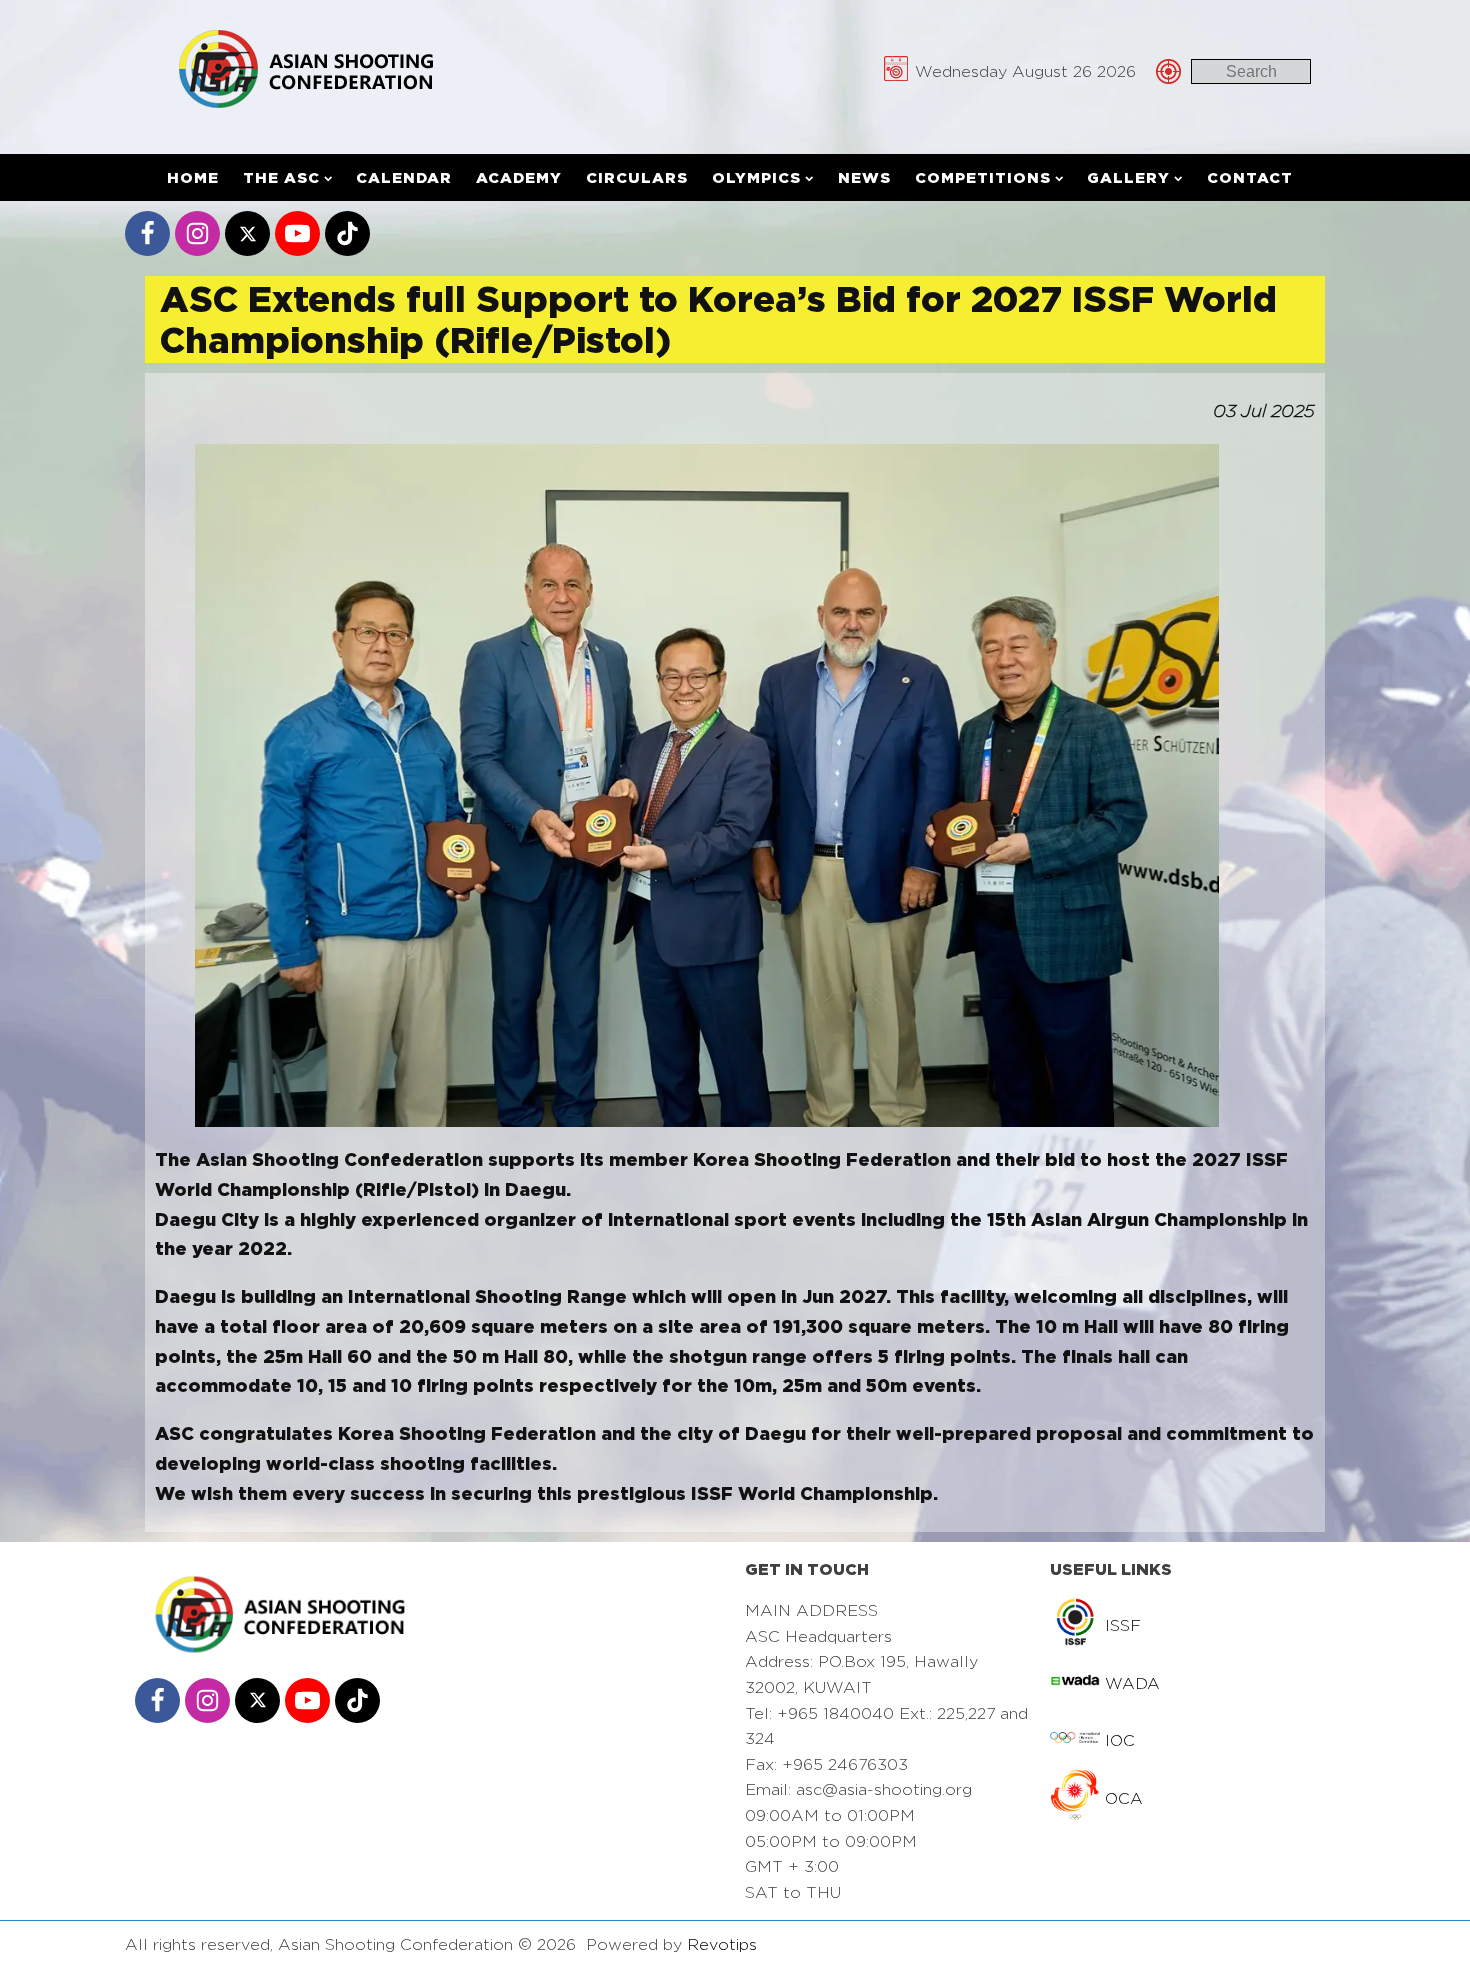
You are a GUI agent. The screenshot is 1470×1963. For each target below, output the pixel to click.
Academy (519, 177)
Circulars (637, 177)
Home (193, 177)
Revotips (722, 1944)
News (864, 177)
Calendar (404, 177)
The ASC (281, 177)
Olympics (756, 177)
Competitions (983, 177)
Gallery (1128, 177)
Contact (1250, 177)
